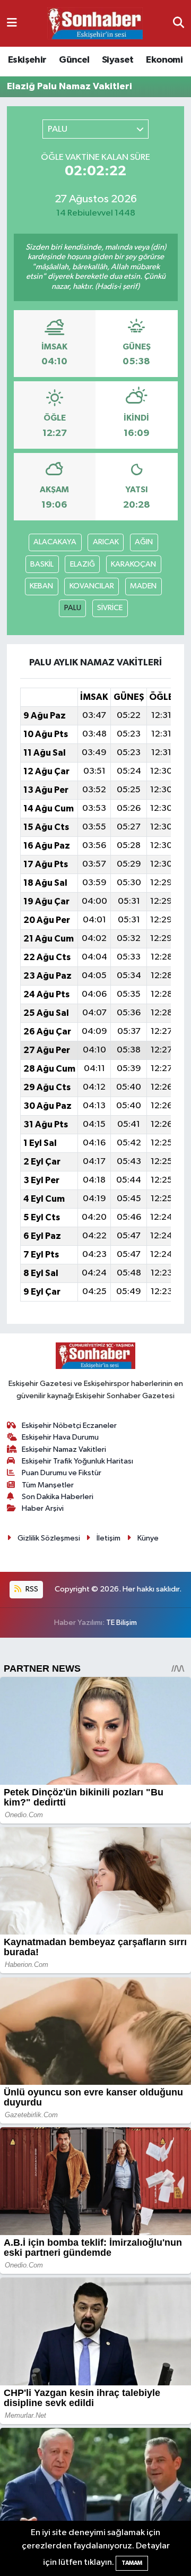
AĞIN (144, 542)
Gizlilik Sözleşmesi (49, 1538)
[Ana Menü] (12, 23)
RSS (31, 1589)
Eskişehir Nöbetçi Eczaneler (69, 1426)
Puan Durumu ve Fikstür (62, 1473)
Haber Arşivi (43, 1508)
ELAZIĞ (83, 564)
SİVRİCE (110, 608)
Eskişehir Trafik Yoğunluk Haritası (77, 1461)
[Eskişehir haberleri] (95, 24)
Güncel (74, 60)
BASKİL (42, 564)
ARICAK (106, 542)
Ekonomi (164, 60)
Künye (148, 1538)
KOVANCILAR (92, 586)
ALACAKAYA (55, 542)
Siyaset (118, 60)
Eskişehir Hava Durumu (60, 1437)
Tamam (132, 2563)
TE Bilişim (121, 1623)
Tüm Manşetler (48, 1485)
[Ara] (179, 23)
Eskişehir (27, 60)
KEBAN (41, 586)
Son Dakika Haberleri (58, 1497)
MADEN (143, 586)
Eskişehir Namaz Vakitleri (64, 1449)
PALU (73, 608)
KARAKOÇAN (133, 564)
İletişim (108, 1538)
